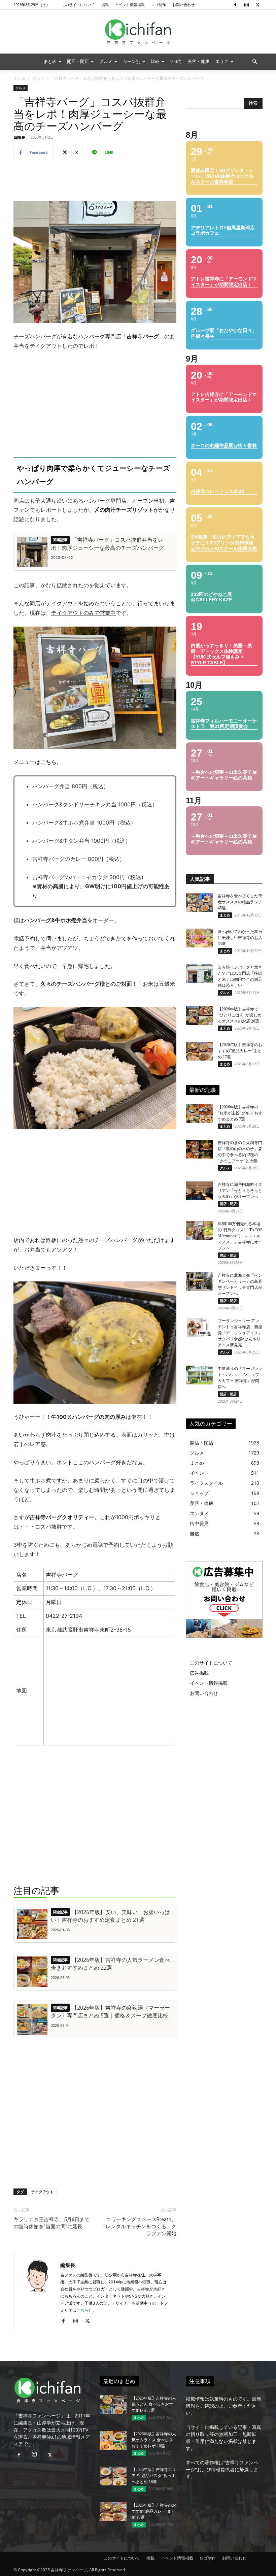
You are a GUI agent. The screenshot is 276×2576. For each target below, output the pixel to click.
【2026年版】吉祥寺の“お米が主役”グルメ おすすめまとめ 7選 (240, 1113)
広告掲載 (199, 1673)
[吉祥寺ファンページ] (138, 32)
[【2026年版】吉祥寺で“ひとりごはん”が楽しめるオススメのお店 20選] (199, 1015)
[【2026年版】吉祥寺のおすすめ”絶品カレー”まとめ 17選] (199, 1051)
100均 (176, 61)
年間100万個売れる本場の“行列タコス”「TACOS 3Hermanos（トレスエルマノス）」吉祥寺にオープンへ (240, 1236)
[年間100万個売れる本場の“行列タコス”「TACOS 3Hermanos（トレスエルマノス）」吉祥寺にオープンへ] (199, 1230)
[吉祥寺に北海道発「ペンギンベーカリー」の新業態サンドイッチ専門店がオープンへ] (199, 1282)
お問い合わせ (183, 5)
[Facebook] (235, 5)
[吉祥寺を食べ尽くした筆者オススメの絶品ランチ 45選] (199, 902)
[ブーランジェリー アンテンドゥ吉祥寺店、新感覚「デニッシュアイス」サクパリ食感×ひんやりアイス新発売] (199, 1327)
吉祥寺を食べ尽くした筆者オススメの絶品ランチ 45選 (240, 902)
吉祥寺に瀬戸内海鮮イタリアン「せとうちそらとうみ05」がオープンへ (240, 1191)
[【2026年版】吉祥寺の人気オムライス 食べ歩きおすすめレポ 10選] (113, 2440)
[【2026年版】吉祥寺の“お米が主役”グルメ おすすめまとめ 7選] (199, 1113)
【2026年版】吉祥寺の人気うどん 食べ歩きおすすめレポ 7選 (154, 2404)
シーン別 (132, 61)
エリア (222, 61)
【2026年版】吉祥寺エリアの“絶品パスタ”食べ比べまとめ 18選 (154, 2476)
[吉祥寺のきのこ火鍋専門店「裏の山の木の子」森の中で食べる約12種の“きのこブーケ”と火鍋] (199, 1149)
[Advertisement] (95, 182)
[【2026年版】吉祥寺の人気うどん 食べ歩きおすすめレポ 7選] (113, 2405)
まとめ (50, 61)
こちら (82, 2310)
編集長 (20, 137)
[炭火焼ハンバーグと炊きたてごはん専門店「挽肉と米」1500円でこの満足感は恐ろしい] (199, 974)
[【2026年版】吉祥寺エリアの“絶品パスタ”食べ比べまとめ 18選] (113, 2476)
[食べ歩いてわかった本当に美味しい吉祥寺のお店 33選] (199, 938)
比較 (155, 61)
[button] (254, 62)
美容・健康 (198, 61)
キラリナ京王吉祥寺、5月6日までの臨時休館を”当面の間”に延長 (51, 2223)
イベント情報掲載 (130, 5)
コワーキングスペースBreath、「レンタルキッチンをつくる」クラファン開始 (139, 2227)
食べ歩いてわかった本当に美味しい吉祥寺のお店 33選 (240, 938)
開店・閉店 (78, 61)
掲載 (105, 5)
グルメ (106, 61)
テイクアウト (42, 2192)
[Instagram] (246, 5)
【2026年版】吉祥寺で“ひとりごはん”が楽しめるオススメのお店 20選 (240, 1015)
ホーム (20, 78)
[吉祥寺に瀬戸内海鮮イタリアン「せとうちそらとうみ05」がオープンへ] (199, 1191)
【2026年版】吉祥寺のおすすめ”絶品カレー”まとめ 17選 (240, 1051)
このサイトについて (78, 5)
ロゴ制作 (159, 5)
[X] (257, 5)
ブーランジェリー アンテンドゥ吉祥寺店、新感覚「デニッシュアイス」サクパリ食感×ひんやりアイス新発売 (240, 1333)
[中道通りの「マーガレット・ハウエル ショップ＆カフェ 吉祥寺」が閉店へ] (199, 1375)
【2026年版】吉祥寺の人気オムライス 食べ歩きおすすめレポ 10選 (154, 2440)
